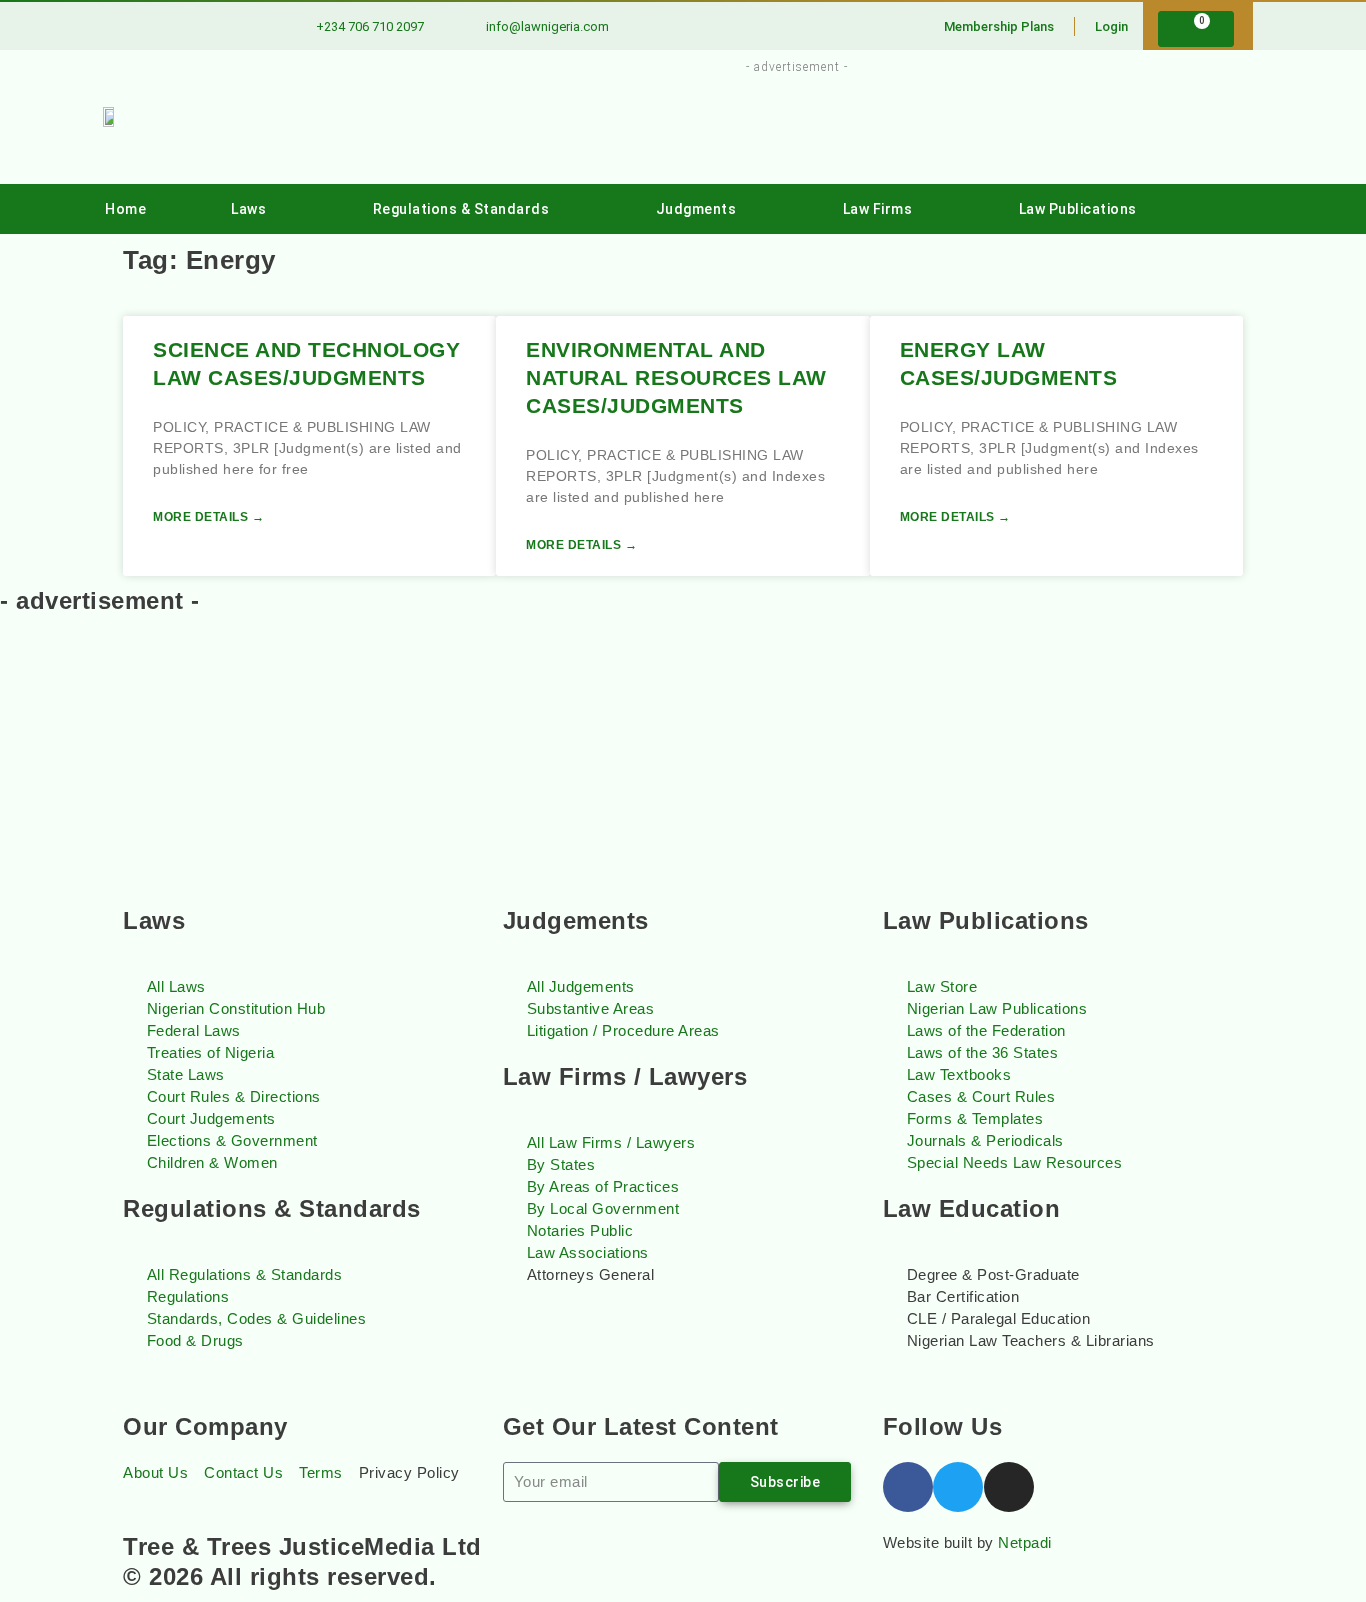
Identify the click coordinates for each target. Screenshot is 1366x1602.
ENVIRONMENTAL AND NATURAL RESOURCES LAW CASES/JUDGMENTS (676, 377)
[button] (1224, 209)
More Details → (208, 517)
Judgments (696, 209)
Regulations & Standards (461, 209)
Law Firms (878, 209)
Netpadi (1025, 1542)
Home (125, 209)
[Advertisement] (785, 123)
